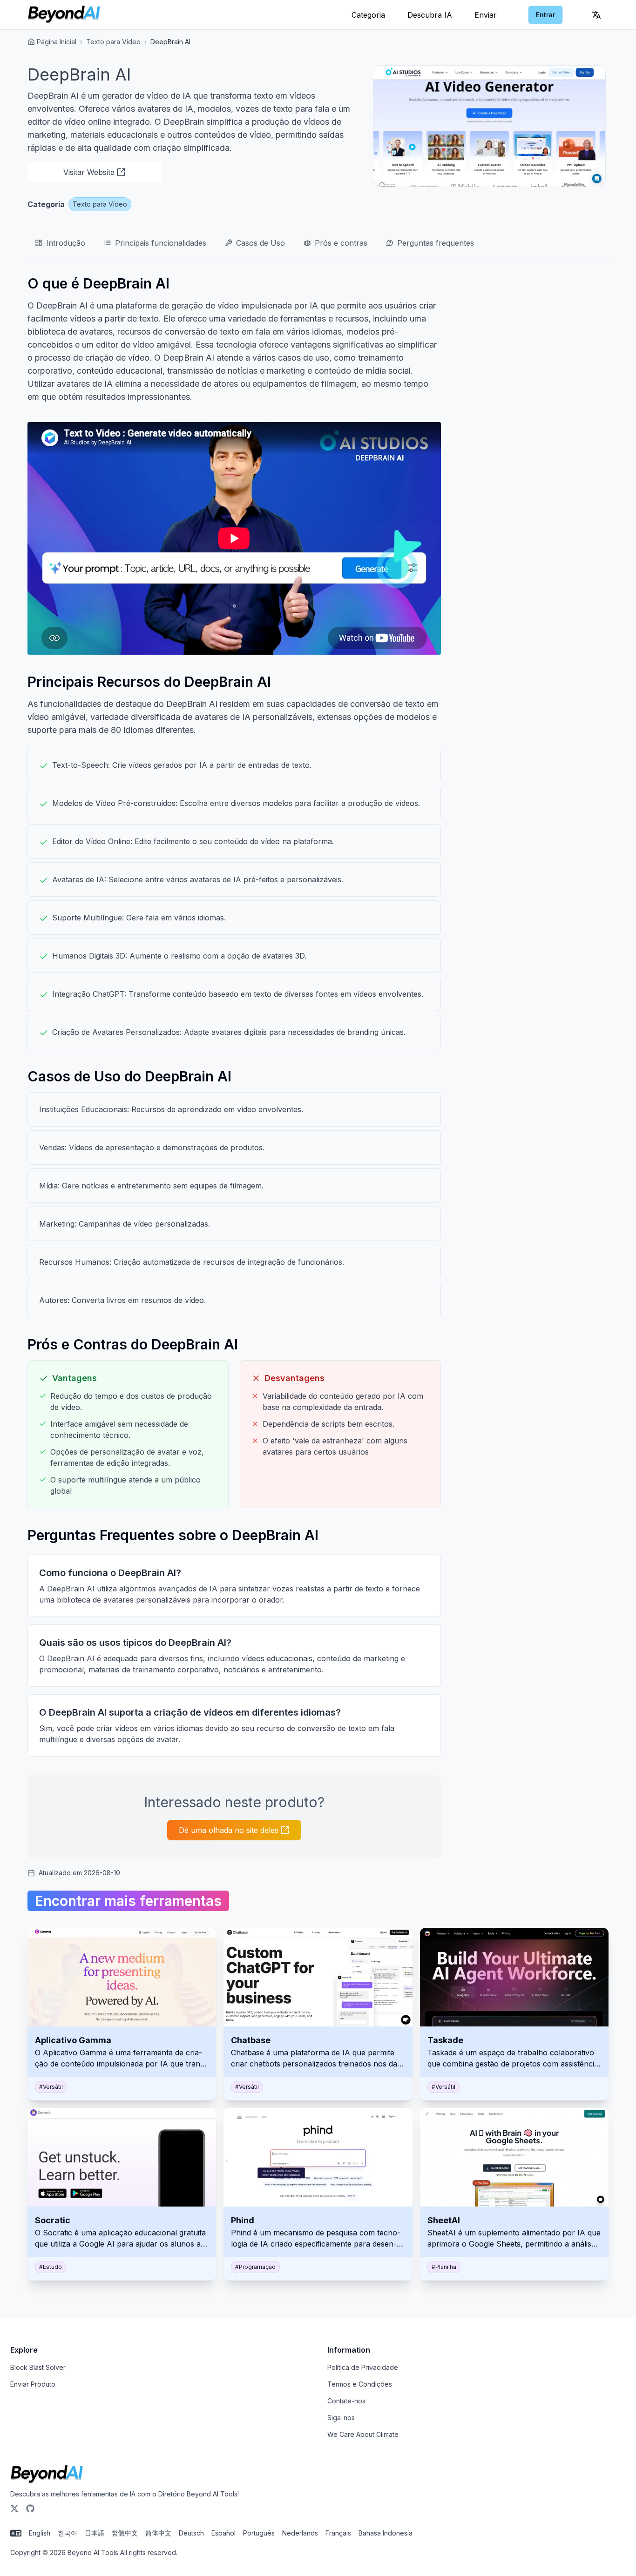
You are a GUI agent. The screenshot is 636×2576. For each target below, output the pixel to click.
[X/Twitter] (14, 2509)
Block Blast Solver (38, 2367)
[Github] (30, 2509)
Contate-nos (346, 2401)
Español (223, 2533)
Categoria (368, 15)
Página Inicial (57, 42)
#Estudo (51, 2267)
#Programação (255, 2267)
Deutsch (191, 2533)
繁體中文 (125, 2533)
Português (259, 2533)
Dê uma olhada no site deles (229, 1830)
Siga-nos (341, 2418)
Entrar (545, 15)
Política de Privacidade (363, 2367)
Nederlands (300, 2533)
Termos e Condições (360, 2384)
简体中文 (158, 2533)
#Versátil (51, 2087)
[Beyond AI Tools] (47, 2475)
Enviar (486, 15)
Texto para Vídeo (113, 42)
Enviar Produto (33, 2384)
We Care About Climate (363, 2434)
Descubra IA (430, 15)
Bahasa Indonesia (386, 2533)
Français (338, 2533)
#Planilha (444, 2267)
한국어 (68, 2533)
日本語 (95, 2533)
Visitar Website (89, 172)
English (40, 2533)
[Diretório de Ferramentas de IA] (64, 15)
